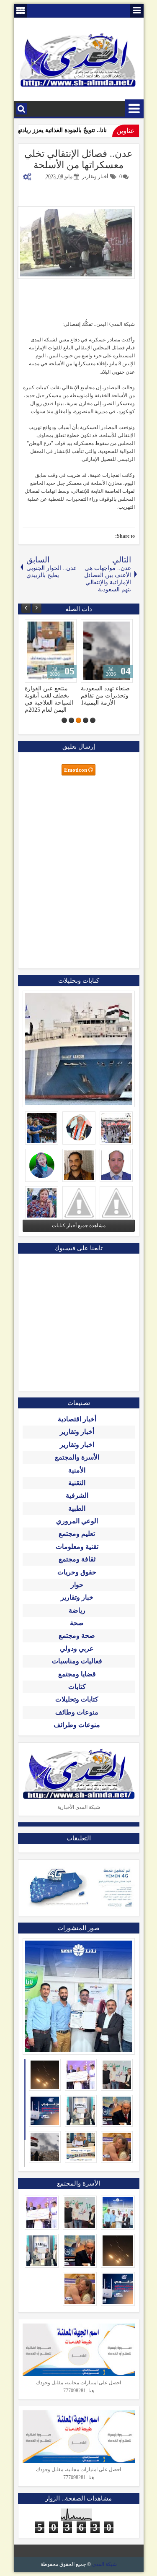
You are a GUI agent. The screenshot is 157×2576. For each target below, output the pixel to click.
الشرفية (77, 1503)
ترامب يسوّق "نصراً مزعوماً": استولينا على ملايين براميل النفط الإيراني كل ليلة (105, 703)
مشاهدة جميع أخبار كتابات (79, 1233)
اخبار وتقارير (77, 1452)
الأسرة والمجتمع (77, 1464)
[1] (93, 727)
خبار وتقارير (77, 1604)
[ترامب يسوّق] (107, 651)
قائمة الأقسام (134, 109)
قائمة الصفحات (137, 11)
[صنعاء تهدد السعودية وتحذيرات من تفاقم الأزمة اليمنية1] (51, 651)
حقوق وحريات (77, 1579)
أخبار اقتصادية (77, 1426)
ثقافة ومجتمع (77, 1566)
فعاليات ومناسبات (77, 1668)
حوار (77, 1592)
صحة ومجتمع (77, 1643)
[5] (64, 727)
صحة (77, 1630)
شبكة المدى (104, 2571)
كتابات (77, 1694)
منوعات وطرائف (77, 1732)
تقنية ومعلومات (77, 1554)
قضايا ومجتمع (77, 1681)
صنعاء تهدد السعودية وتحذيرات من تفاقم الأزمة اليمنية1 (49, 695)
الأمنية (77, 1477)
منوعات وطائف (77, 1719)
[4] (71, 727)
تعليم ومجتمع (77, 1541)
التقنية (77, 1490)
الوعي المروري (77, 1528)
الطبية (77, 1516)
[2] (86, 727)
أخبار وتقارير (95, 177)
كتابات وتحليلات (77, 1706)
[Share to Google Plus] (34, 627)
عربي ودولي (77, 1656)
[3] (78, 727)
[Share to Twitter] (43, 627)
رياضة (77, 1617)
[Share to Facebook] (52, 627)
